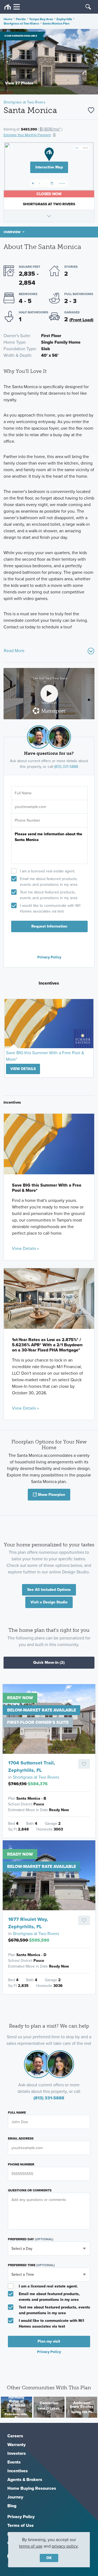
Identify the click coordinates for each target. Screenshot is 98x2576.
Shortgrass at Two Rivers (21, 23)
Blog (12, 2506)
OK (49, 2558)
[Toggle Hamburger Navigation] (12, 7)
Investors (17, 2453)
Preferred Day (31, 2239)
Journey (15, 2497)
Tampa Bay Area (41, 19)
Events (14, 2462)
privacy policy (65, 2546)
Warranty (16, 2445)
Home (8, 19)
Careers (15, 2436)
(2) (49, 1663)
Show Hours (49, 216)
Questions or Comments (30, 2190)
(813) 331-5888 (66, 767)
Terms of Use (21, 2525)
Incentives (18, 2471)
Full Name (17, 2113)
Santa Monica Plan (56, 23)
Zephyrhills (64, 19)
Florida (21, 19)
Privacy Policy (49, 957)
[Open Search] (88, 7)
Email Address (21, 2138)
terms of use (31, 2546)
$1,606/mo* (50, 129)
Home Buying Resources (32, 2488)
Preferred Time (31, 2265)
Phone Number (21, 2164)
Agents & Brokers (25, 2480)
